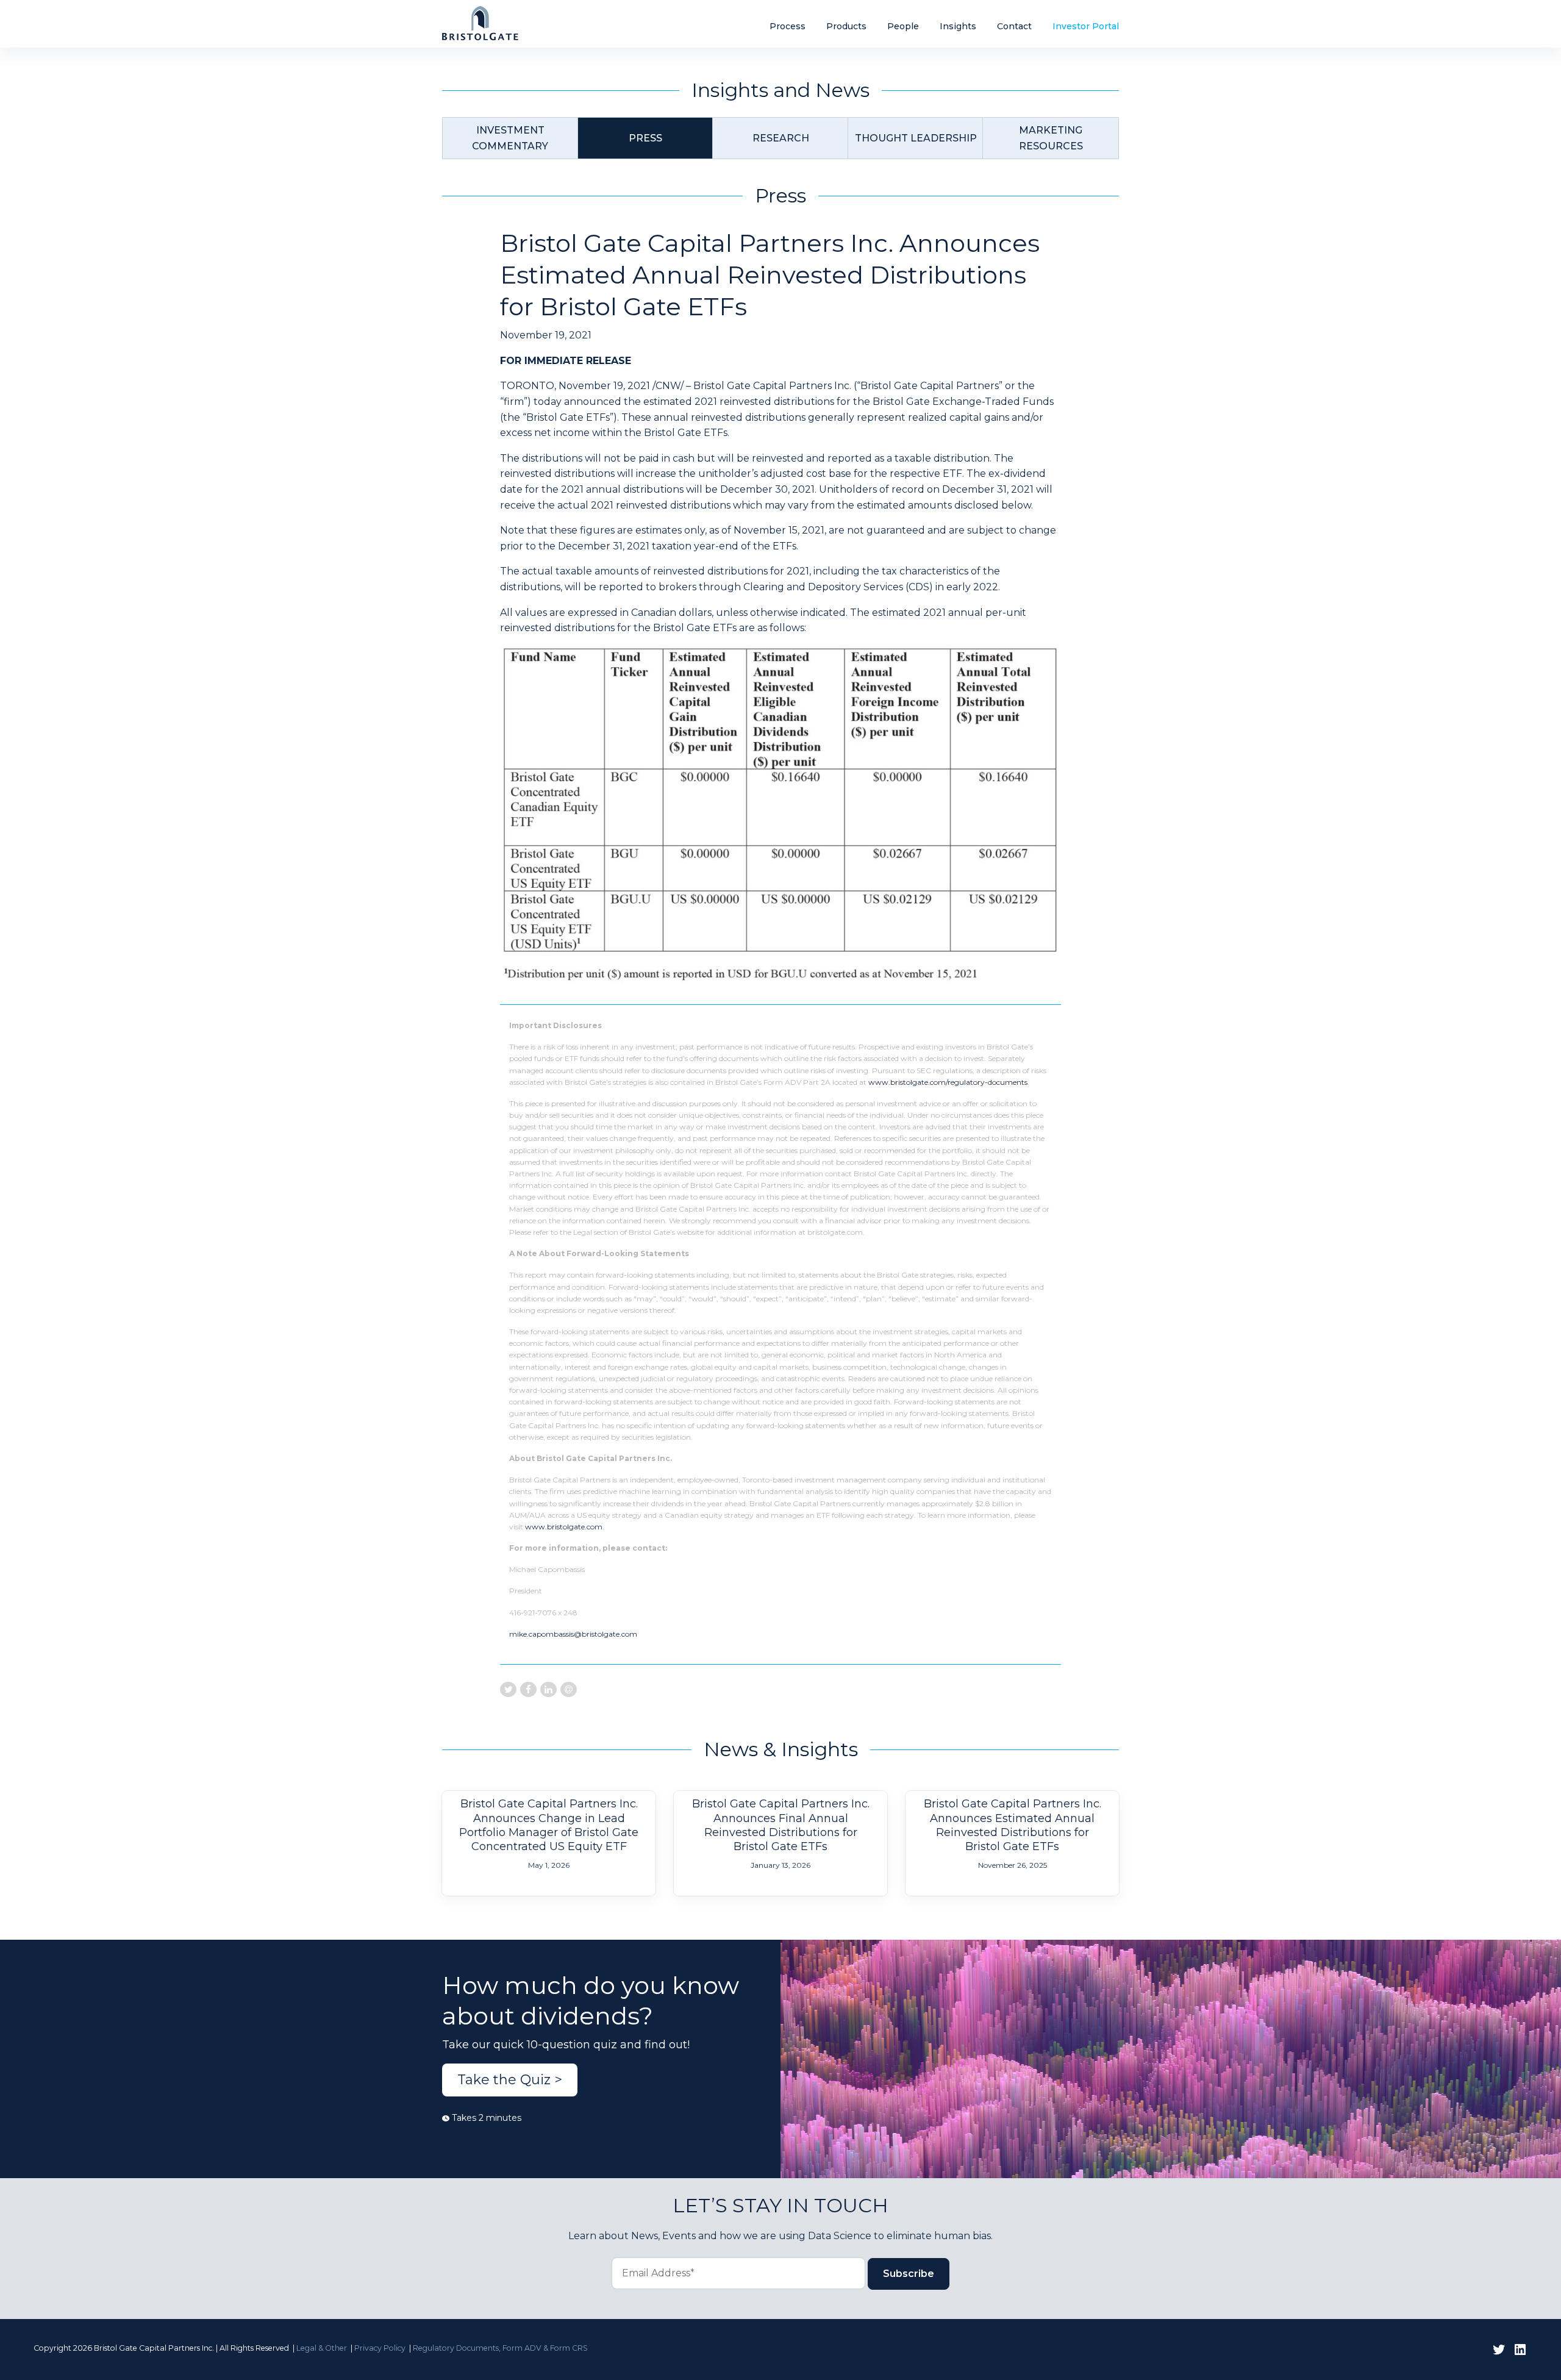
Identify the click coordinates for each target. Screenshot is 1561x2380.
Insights (958, 26)
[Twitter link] (1499, 2350)
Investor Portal (1086, 26)
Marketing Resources (1051, 138)
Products (846, 26)
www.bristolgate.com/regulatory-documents (948, 1082)
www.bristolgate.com (564, 1527)
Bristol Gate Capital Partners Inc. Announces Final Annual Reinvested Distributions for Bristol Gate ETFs (781, 1825)
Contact (1014, 26)
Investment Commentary (510, 138)
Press (645, 138)
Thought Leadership (916, 138)
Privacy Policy (380, 2348)
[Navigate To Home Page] (480, 23)
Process (788, 26)
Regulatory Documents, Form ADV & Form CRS (500, 2348)
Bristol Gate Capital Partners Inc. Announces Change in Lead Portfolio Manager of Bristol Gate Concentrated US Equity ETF (549, 1825)
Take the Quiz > (510, 2080)
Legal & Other (322, 2348)
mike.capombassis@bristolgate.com (573, 1634)
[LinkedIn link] (1520, 2350)
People (903, 26)
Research (781, 138)
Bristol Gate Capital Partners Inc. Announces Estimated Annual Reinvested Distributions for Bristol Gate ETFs (1013, 1825)
